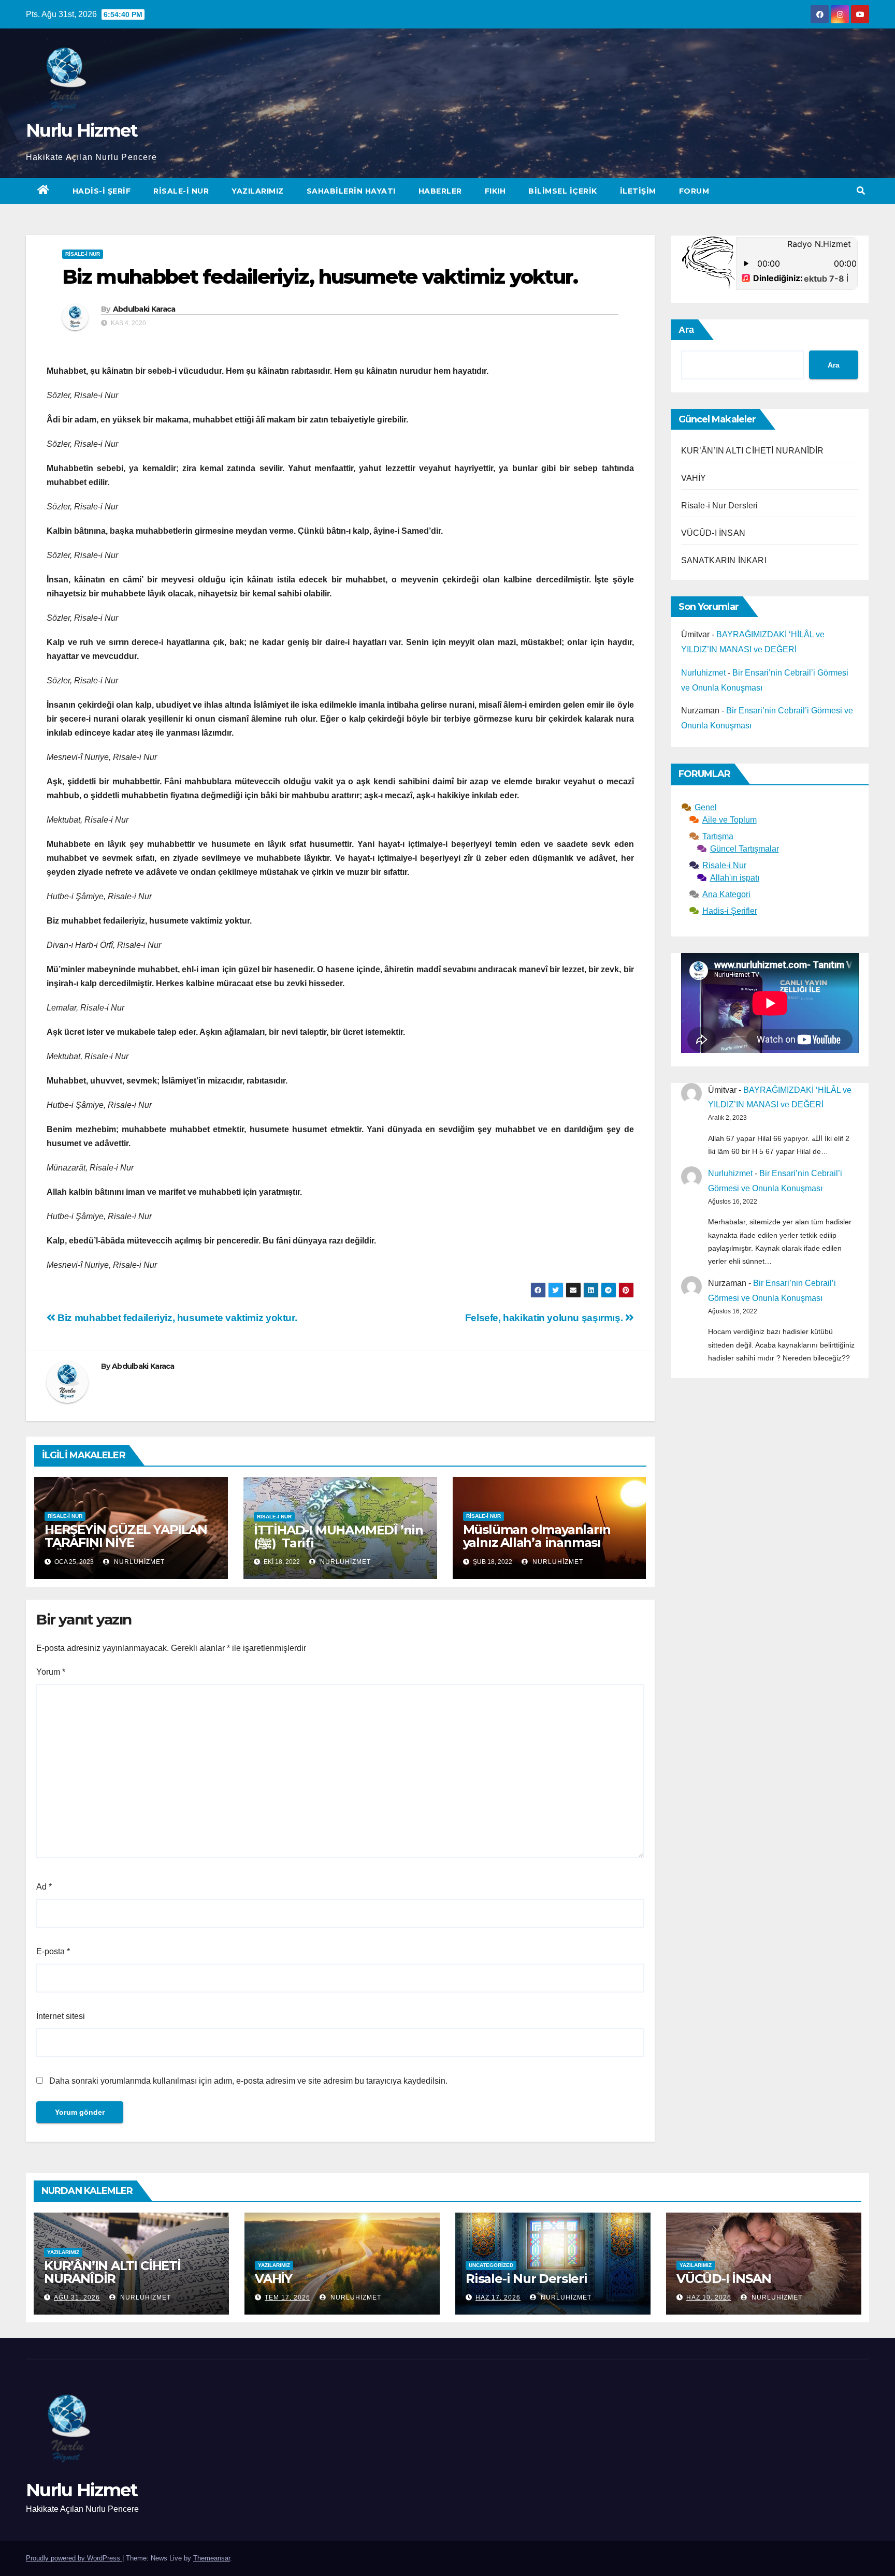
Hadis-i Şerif (102, 191)
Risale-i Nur (181, 191)
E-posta (53, 1951)
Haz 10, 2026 (709, 2297)
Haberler (440, 191)
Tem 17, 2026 (287, 2297)
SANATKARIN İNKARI (724, 560)
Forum (694, 191)
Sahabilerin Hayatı (351, 191)
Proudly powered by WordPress (74, 2558)
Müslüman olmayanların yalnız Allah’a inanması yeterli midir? (537, 1542)
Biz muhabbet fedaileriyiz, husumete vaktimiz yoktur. (176, 1318)
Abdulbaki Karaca (144, 309)
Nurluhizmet (138, 1562)
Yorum (51, 1672)
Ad (44, 1887)
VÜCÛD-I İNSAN (713, 533)
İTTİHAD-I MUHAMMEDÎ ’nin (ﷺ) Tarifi (338, 1536)
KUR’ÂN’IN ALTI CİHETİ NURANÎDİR (753, 451)
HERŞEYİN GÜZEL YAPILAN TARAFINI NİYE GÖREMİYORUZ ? (126, 1542)
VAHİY (694, 478)
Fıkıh (495, 191)
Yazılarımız (258, 191)
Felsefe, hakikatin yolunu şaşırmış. (545, 1318)
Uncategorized (491, 2265)
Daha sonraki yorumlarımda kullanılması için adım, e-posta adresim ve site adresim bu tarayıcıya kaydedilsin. (248, 2081)
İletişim (638, 191)
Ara (686, 330)
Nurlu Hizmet (82, 130)
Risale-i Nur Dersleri (720, 506)
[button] (861, 191)
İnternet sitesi (61, 2016)
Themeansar (212, 2558)
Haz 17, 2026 (498, 2297)
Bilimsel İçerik (563, 191)
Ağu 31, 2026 (77, 2297)
